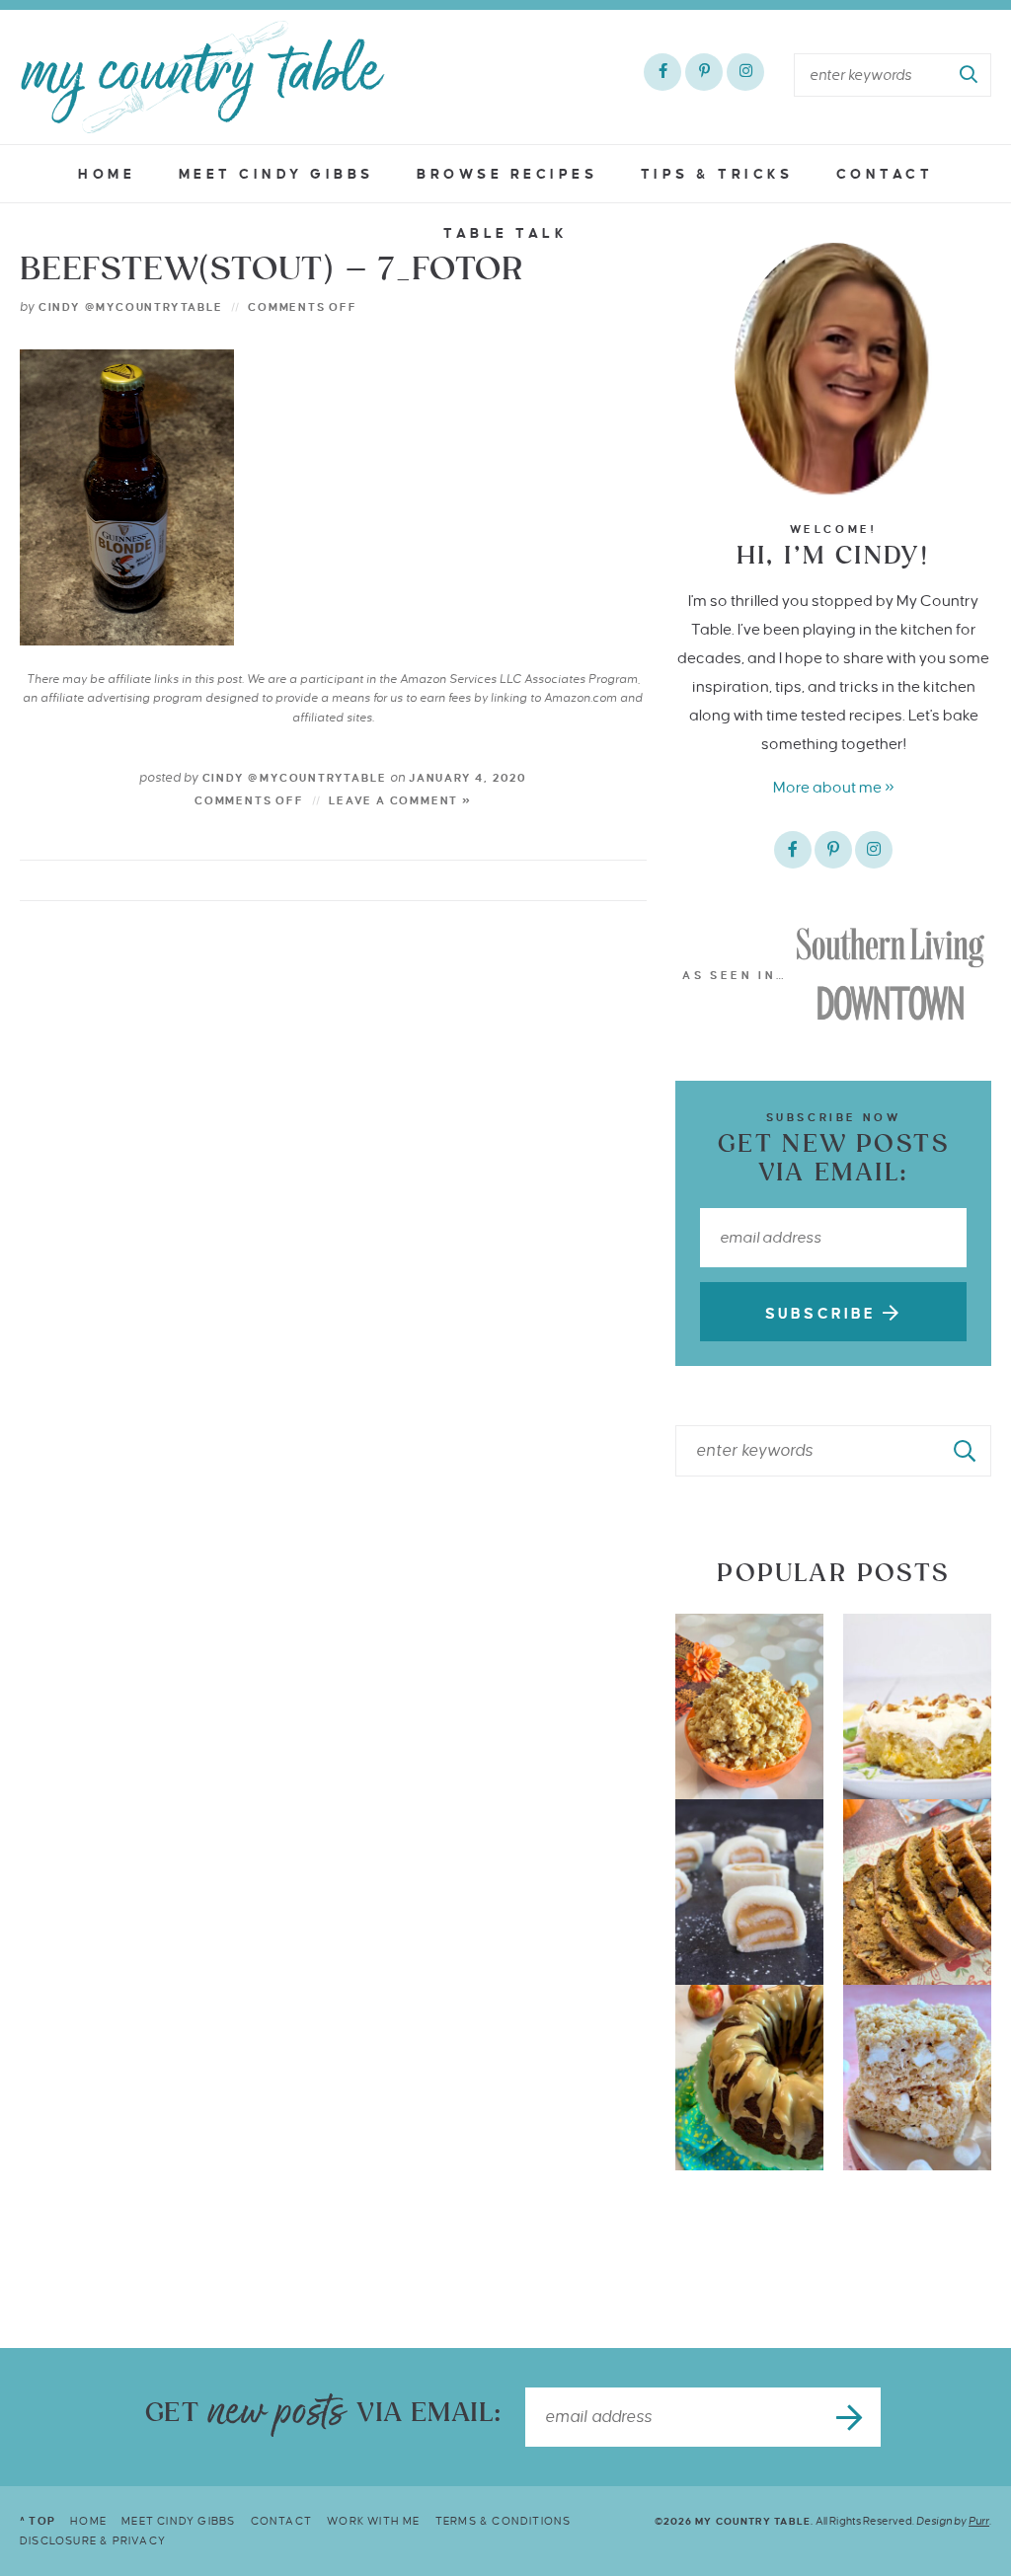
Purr (979, 2521)
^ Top (38, 2521)
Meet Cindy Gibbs (276, 174)
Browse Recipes (507, 174)
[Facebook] (662, 72)
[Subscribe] (851, 2417)
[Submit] (970, 75)
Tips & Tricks (717, 174)
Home (107, 174)
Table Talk (505, 233)
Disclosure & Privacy (93, 2540)
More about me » (834, 787)
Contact (885, 174)
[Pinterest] (704, 72)
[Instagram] (745, 72)
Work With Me (373, 2521)
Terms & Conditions (504, 2521)
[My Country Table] (202, 77)
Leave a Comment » (400, 800)
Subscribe (824, 1314)
